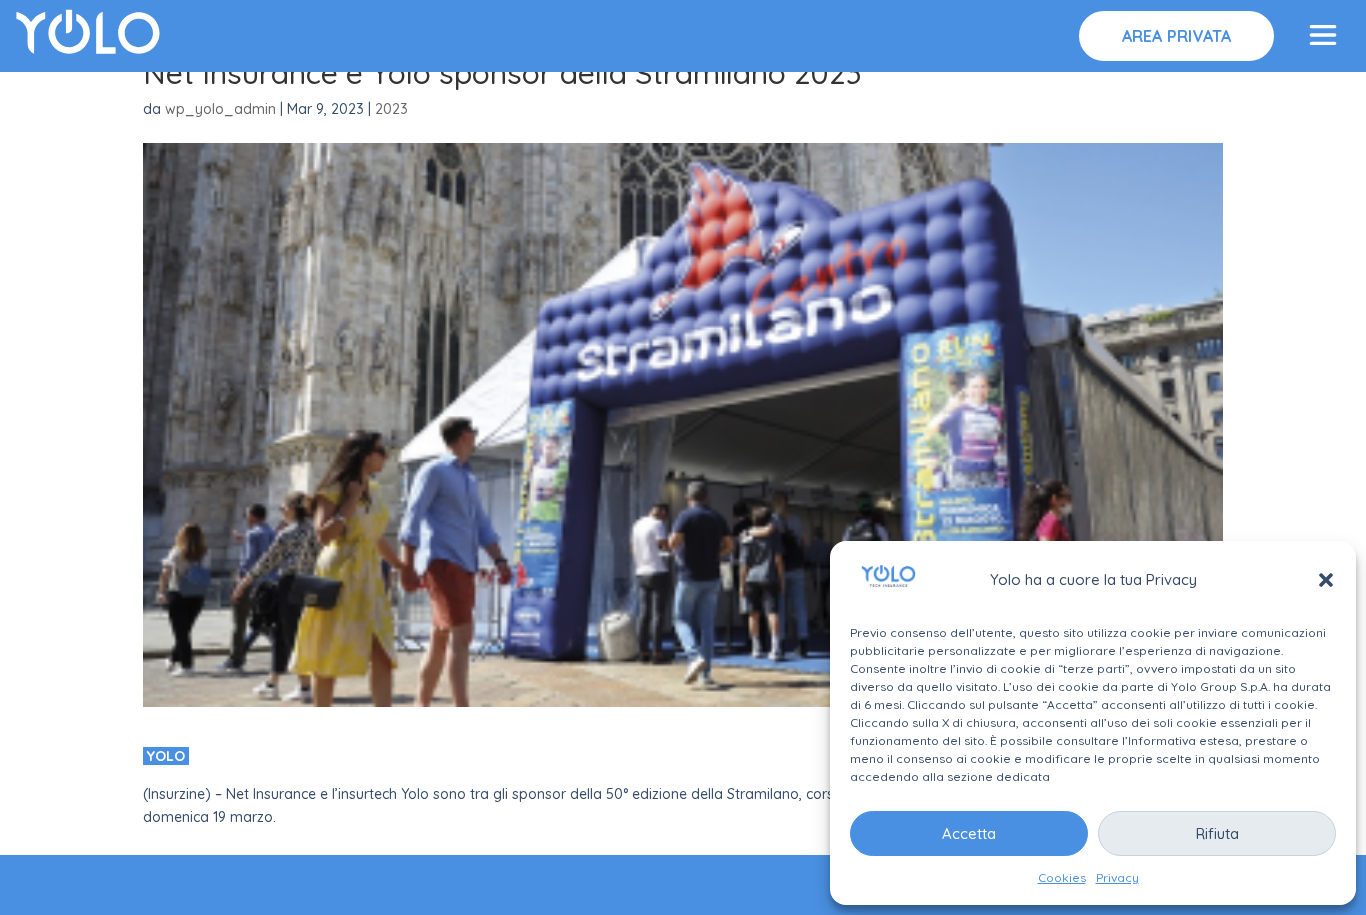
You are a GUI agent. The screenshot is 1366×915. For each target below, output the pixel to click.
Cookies (1062, 877)
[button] (1326, 580)
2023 (391, 109)
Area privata (1177, 36)
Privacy (1117, 877)
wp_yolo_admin (220, 109)
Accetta (969, 833)
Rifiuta (1217, 833)
